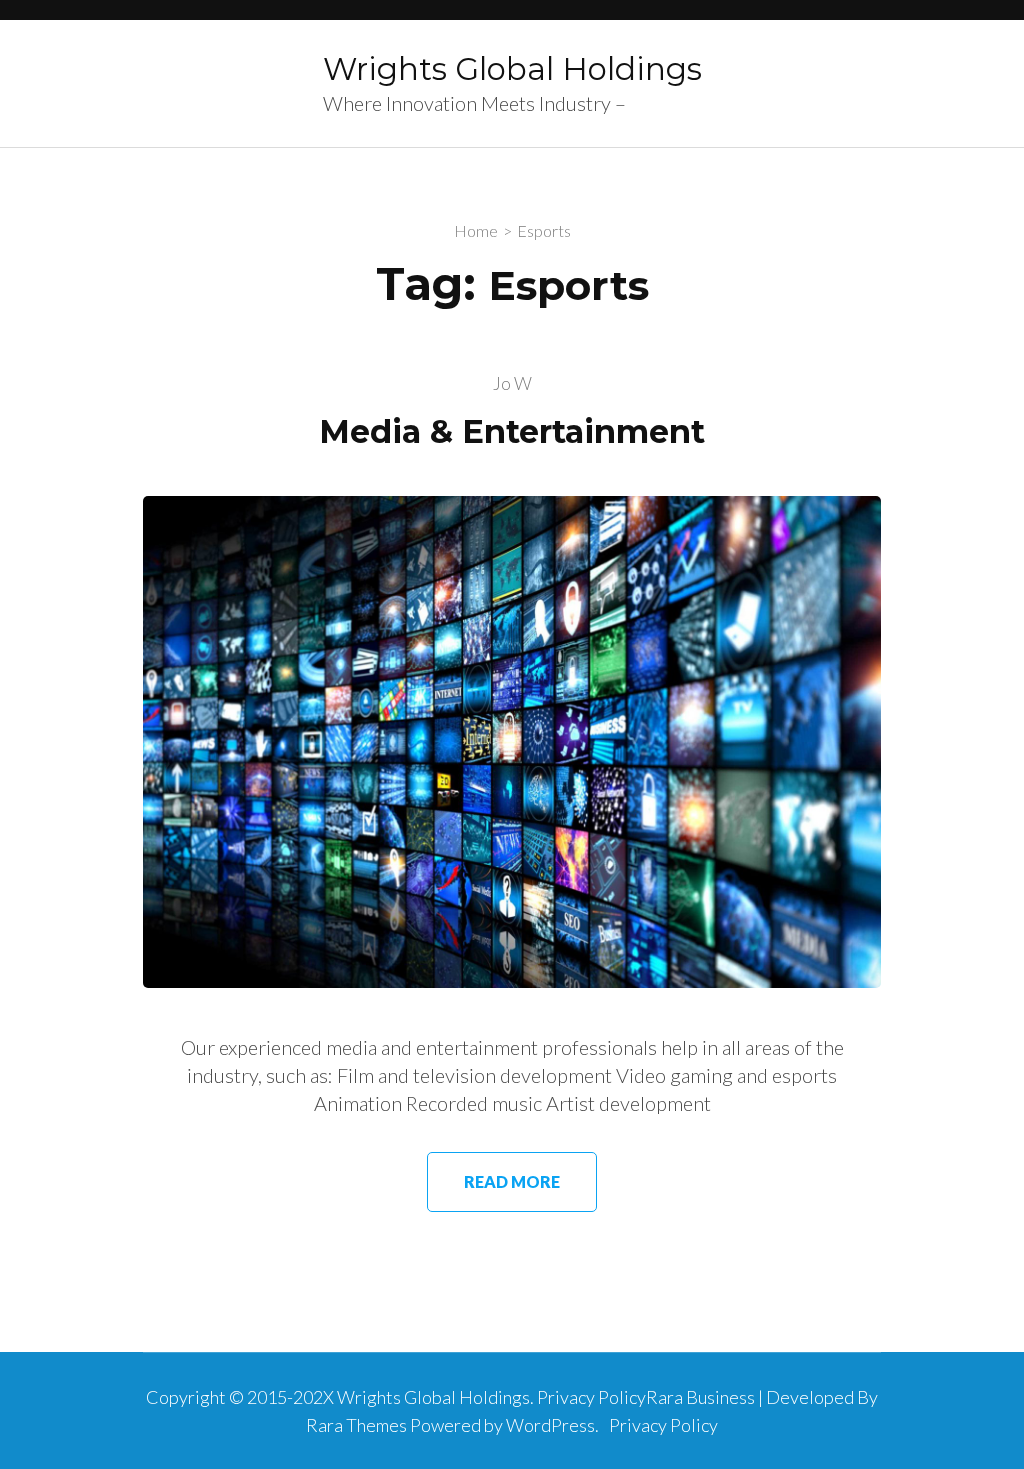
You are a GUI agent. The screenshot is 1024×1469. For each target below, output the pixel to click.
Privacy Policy (663, 1425)
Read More (512, 1181)
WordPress (550, 1425)
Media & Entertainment (512, 431)
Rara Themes (356, 1425)
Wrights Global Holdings (512, 69)
